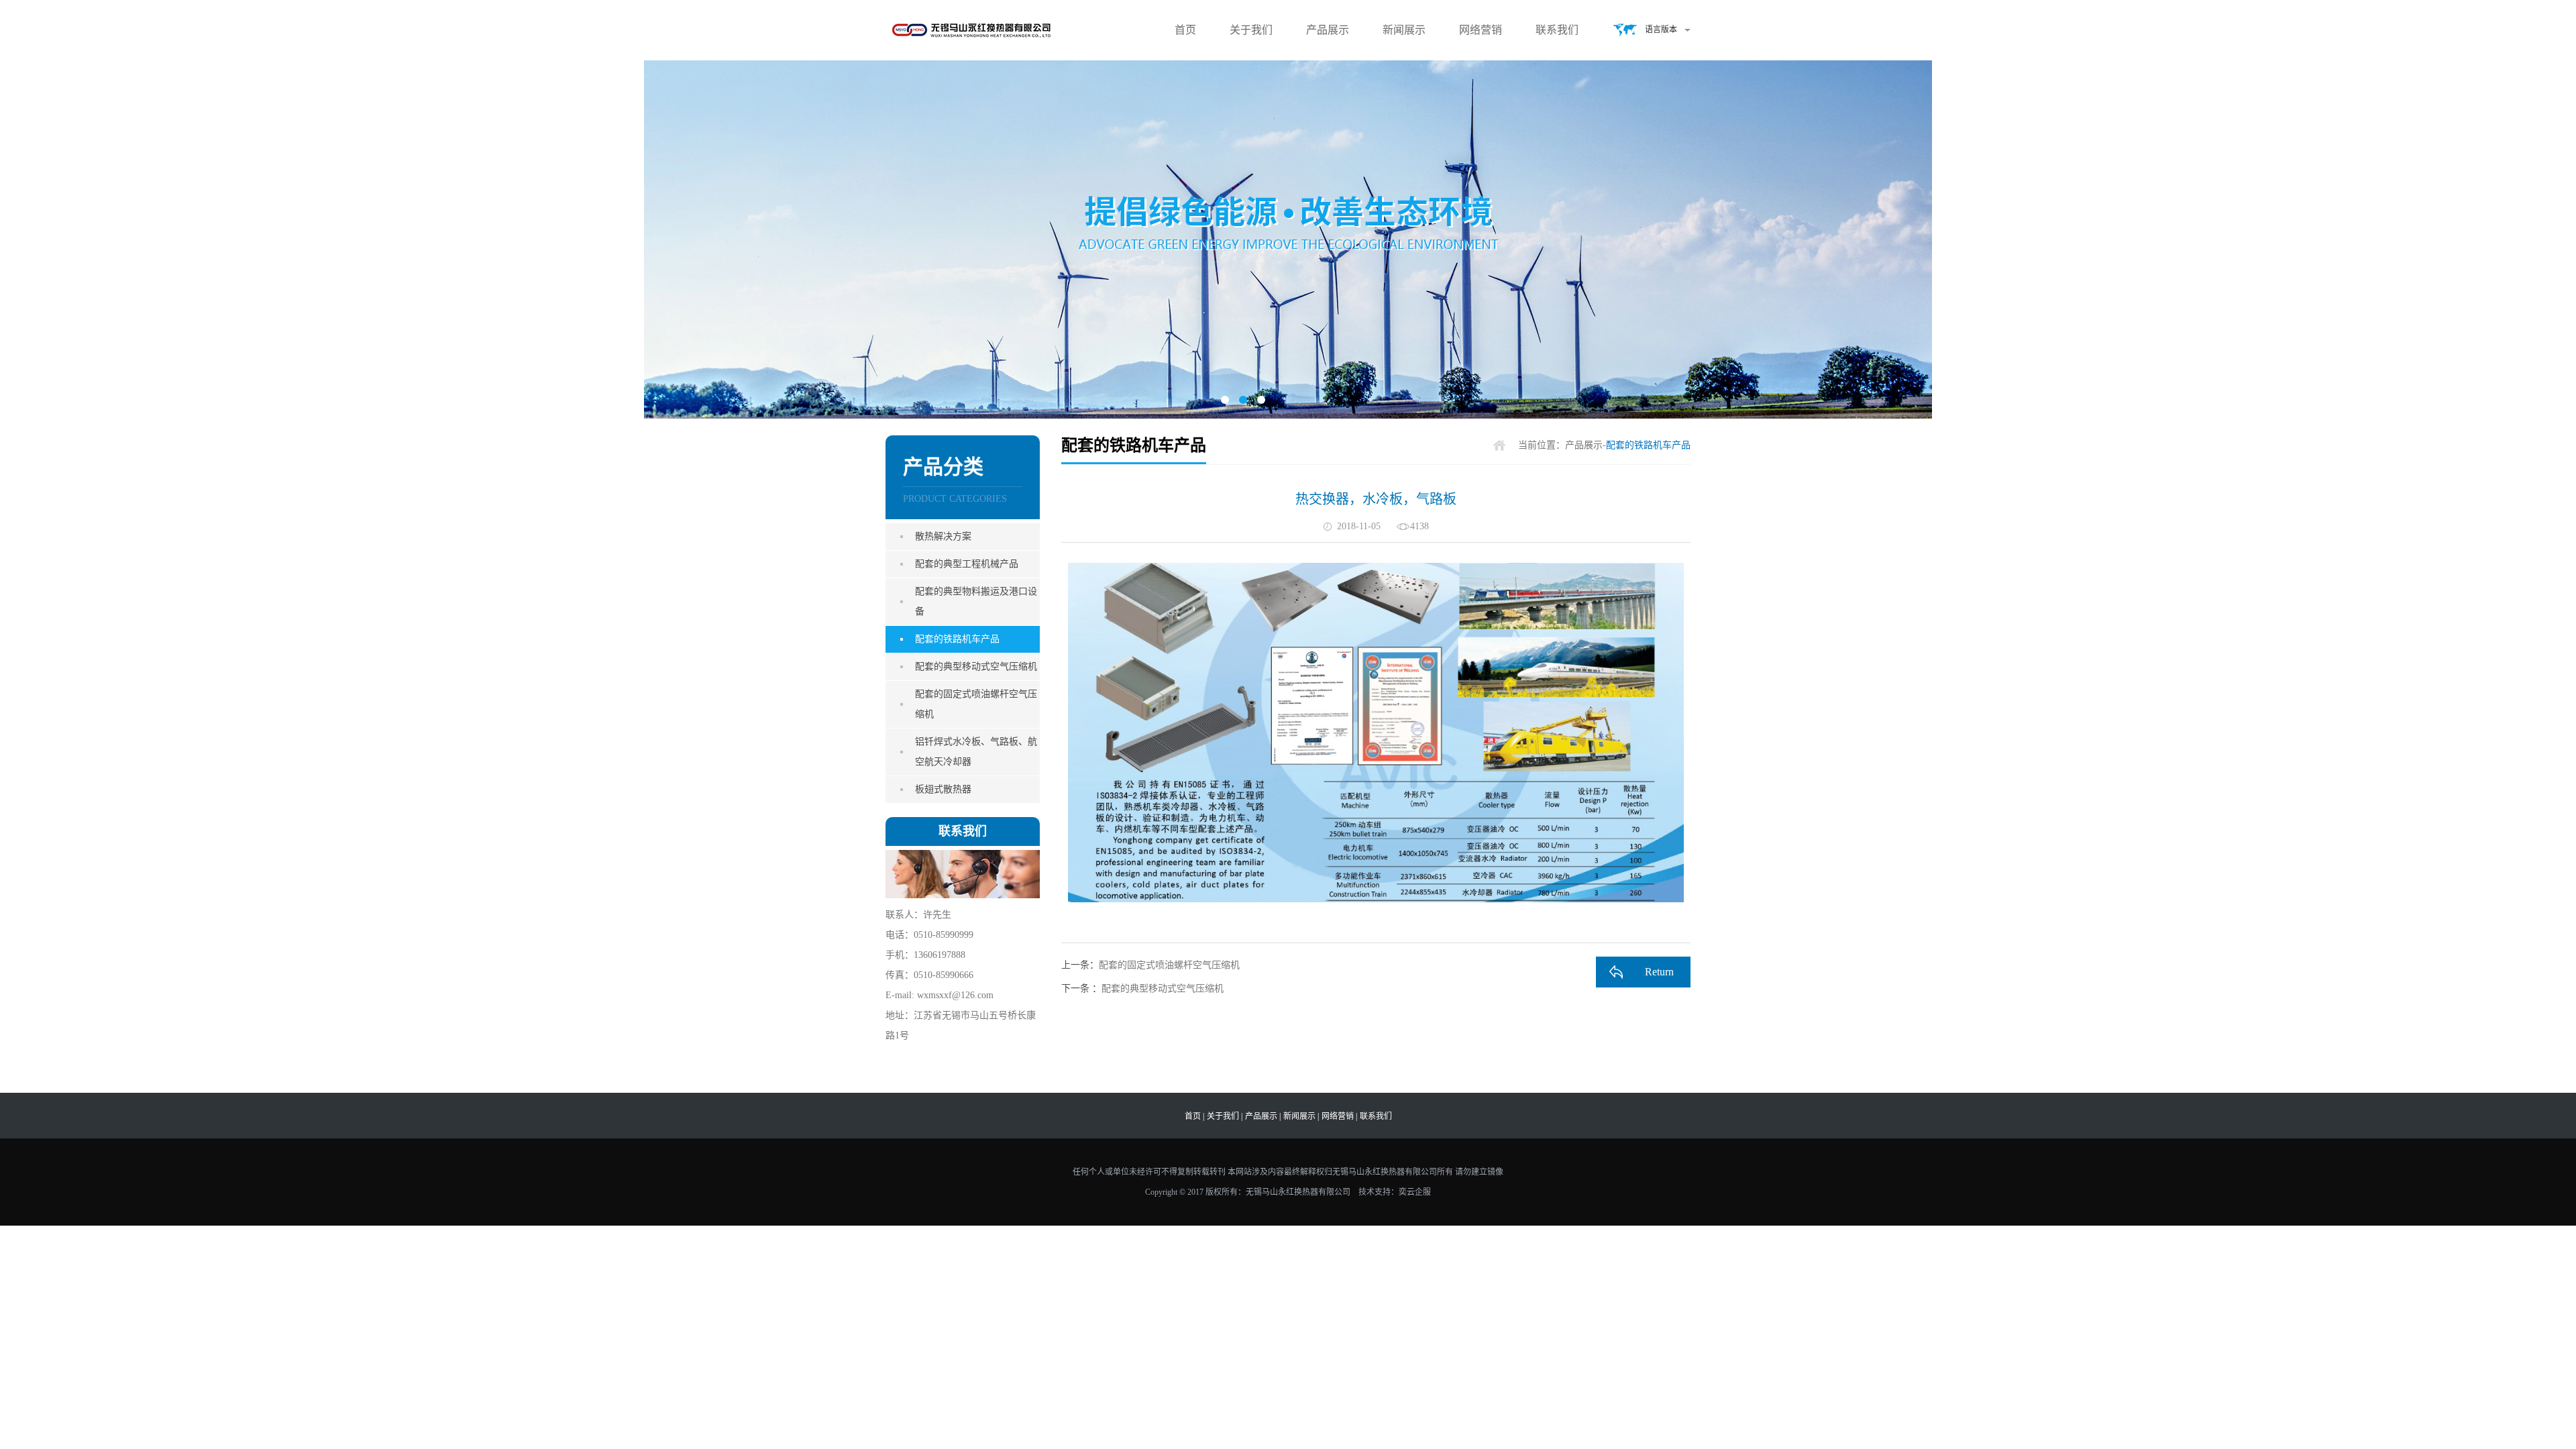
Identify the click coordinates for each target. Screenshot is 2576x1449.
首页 (1185, 30)
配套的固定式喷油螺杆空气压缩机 (976, 704)
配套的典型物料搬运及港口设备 (976, 601)
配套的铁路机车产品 (957, 639)
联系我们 (1557, 30)
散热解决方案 (943, 536)
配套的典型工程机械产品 (967, 564)
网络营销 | (1339, 1116)
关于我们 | (1225, 1116)
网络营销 (1481, 30)
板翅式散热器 (943, 789)
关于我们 (1251, 30)
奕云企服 (1415, 1192)
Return (1659, 972)
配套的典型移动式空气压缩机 (976, 666)
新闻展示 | (1301, 1116)
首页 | (1194, 1116)
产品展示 (1328, 30)
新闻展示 (1404, 30)
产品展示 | (1263, 1116)
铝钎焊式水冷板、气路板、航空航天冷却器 (976, 752)
